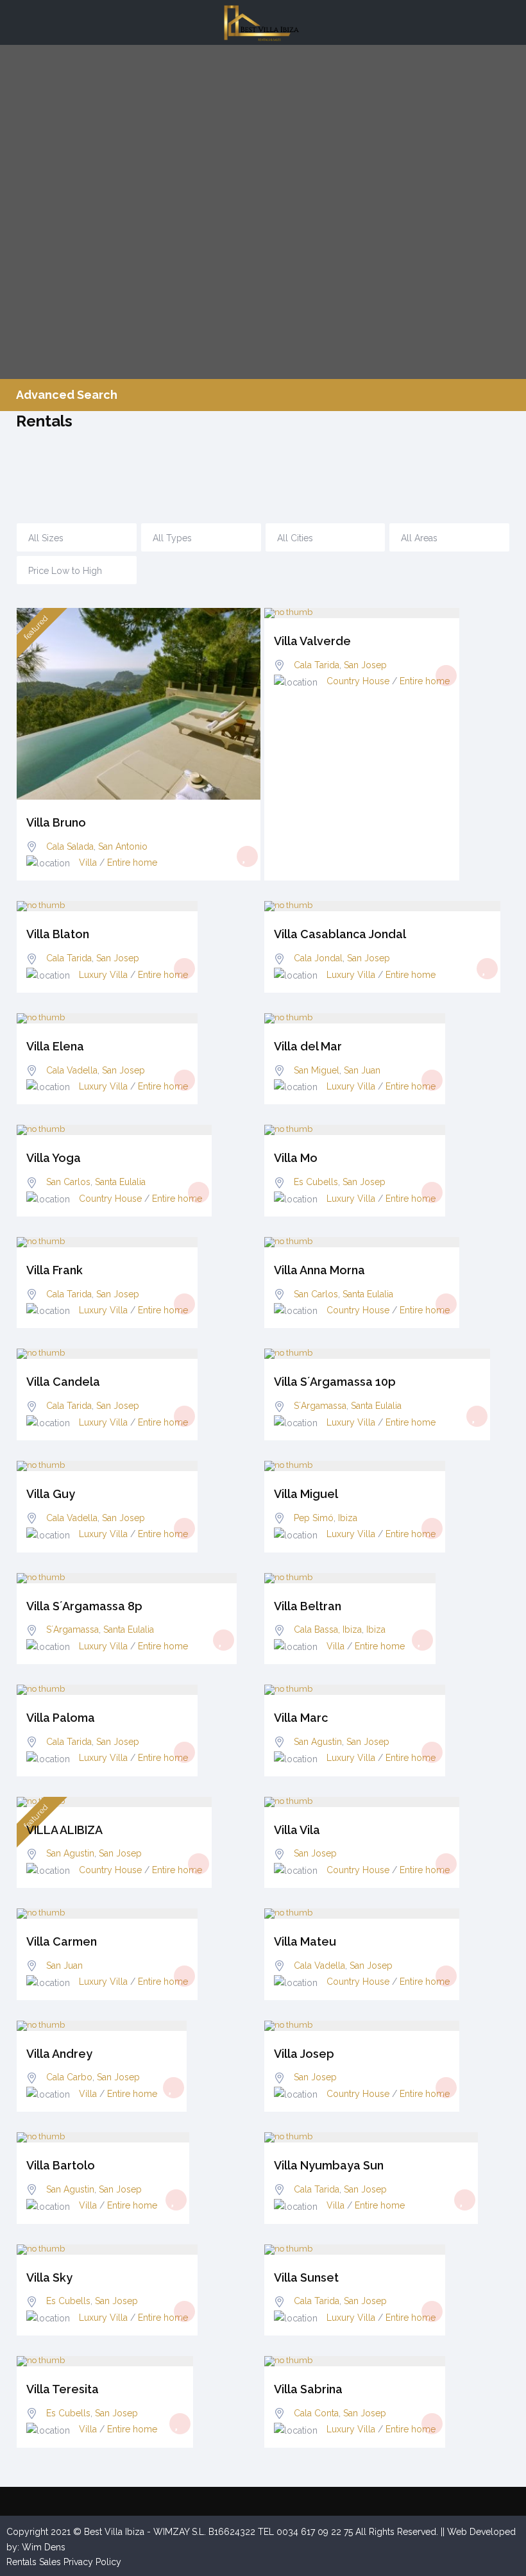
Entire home (132, 863)
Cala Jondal (318, 958)
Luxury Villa (103, 975)
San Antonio (123, 846)
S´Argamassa (320, 1406)
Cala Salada (70, 846)
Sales (50, 2562)
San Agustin (318, 1742)
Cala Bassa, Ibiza (328, 1629)
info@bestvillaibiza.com (369, 466)
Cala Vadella (72, 1070)
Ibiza (348, 1518)
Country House (358, 681)
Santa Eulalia (120, 1182)
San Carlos (68, 1182)
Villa (88, 863)
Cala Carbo (69, 2077)
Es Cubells (316, 1182)
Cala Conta (316, 2413)
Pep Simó (314, 1518)
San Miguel (317, 1070)
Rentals (21, 2562)
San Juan (362, 1070)
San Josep (365, 665)
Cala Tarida (317, 665)
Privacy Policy (92, 2562)
